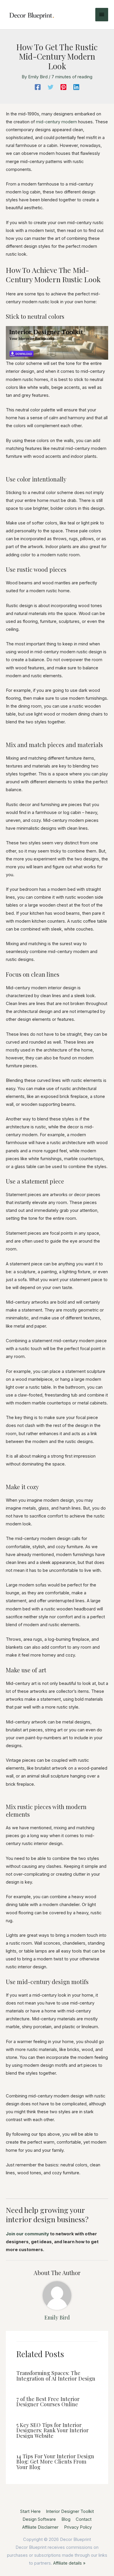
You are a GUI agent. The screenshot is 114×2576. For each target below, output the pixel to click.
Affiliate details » (69, 2563)
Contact (84, 2519)
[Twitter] (51, 87)
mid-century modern (56, 122)
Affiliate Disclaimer (40, 2527)
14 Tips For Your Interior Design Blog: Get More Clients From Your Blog (55, 2461)
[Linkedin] (76, 87)
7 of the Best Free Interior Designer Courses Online (48, 2401)
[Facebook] (38, 87)
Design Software (39, 2519)
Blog (66, 2519)
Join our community (27, 2234)
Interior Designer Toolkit (70, 2511)
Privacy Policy (78, 2527)
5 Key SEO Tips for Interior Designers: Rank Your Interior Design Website (52, 2430)
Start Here (30, 2511)
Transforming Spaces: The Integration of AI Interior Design (56, 2375)
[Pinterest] (63, 87)
